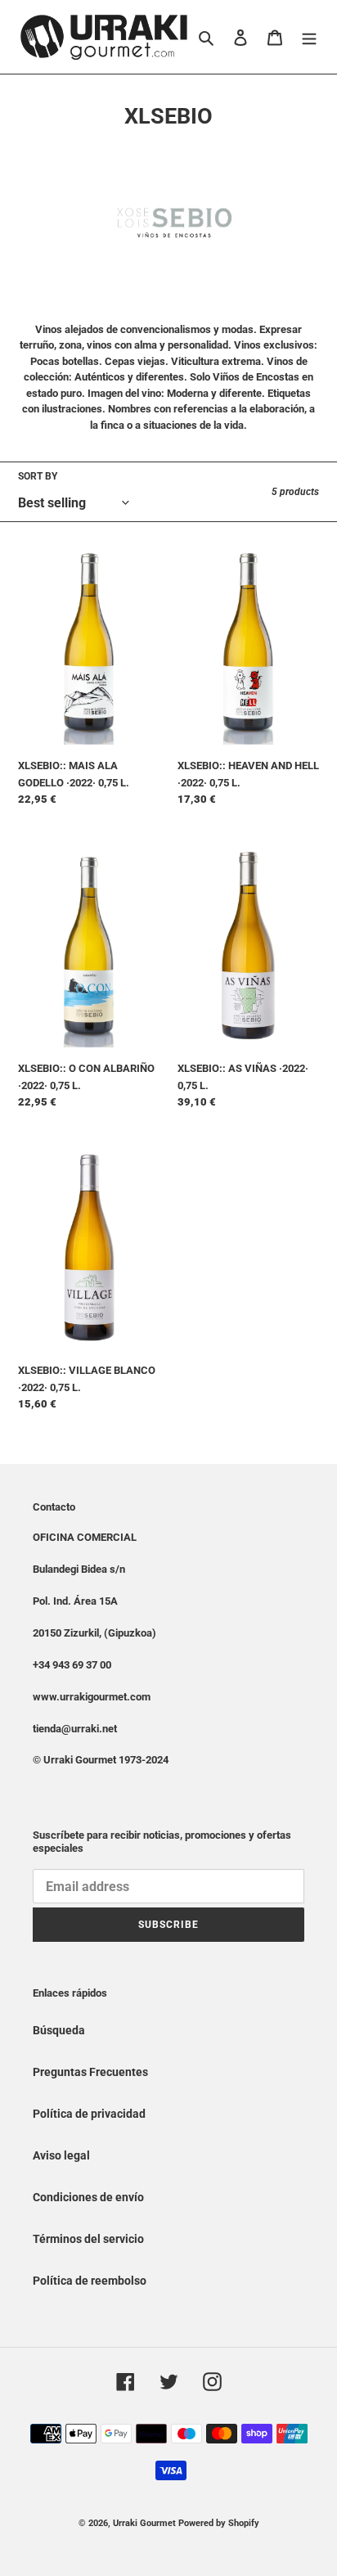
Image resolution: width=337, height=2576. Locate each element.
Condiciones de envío (88, 2197)
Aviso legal (61, 2155)
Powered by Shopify (219, 2523)
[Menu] (309, 36)
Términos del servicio (88, 2239)
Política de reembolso (90, 2281)
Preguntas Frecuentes (90, 2072)
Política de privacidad (89, 2114)
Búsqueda (59, 2030)
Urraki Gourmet (144, 2523)
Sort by (38, 476)
